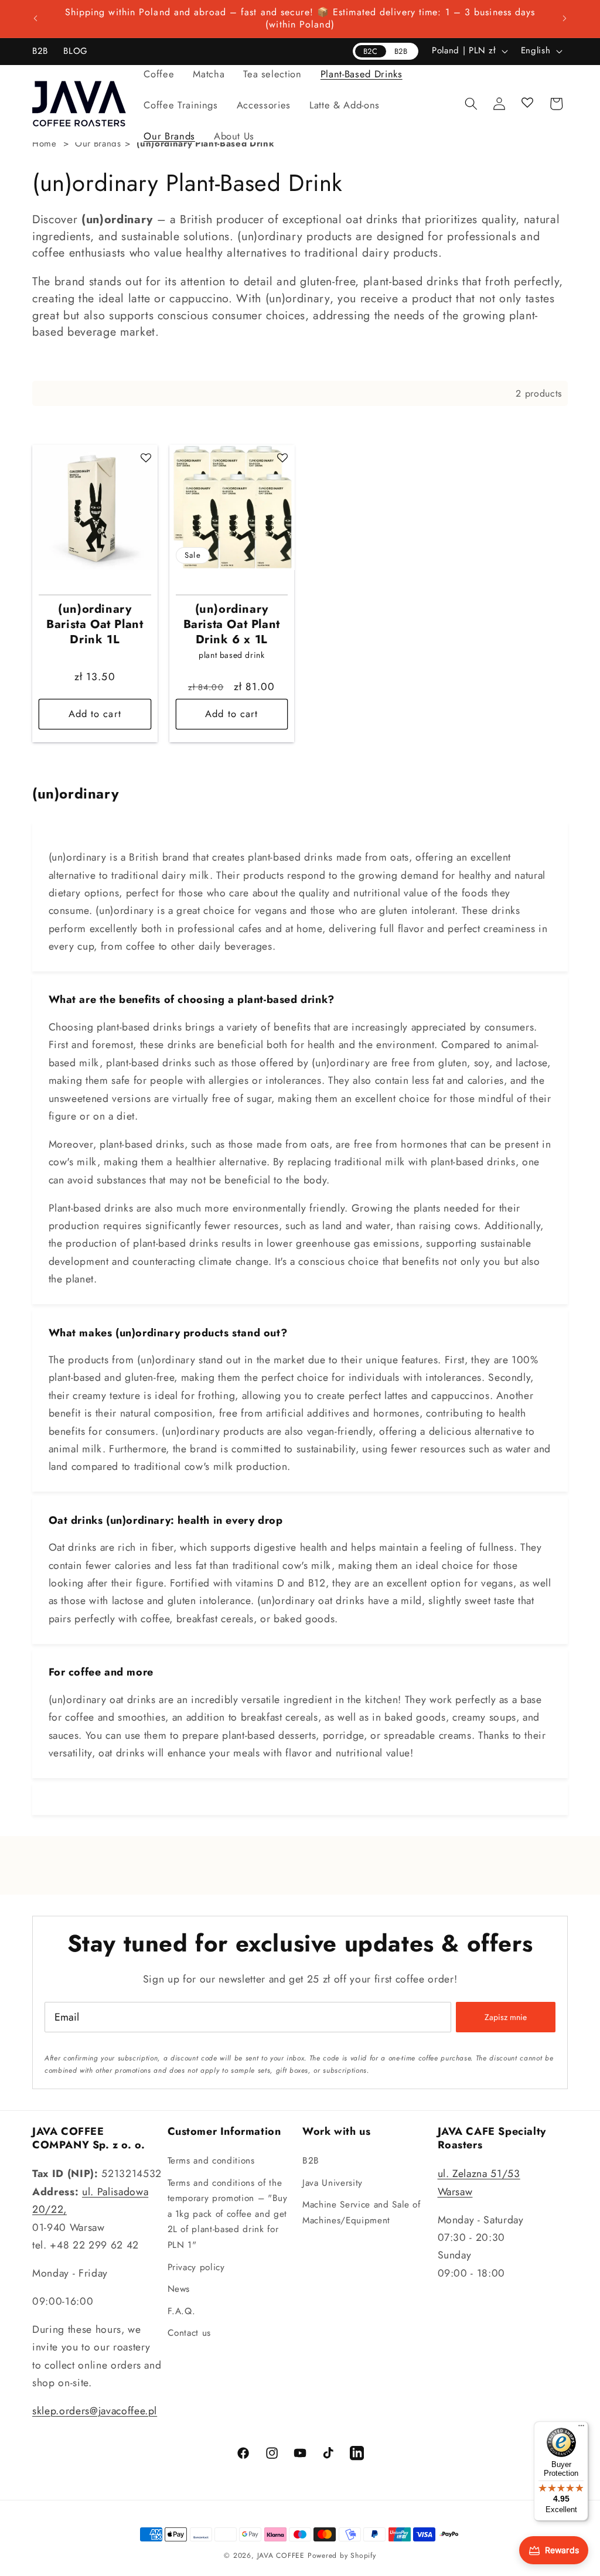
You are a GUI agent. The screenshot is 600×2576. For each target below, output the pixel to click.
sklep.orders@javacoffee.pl (95, 2411)
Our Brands (98, 144)
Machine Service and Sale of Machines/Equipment (362, 2212)
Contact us (190, 2333)
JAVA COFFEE (281, 2555)
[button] (159, 74)
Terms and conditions (211, 2161)
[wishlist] (528, 104)
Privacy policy (196, 2267)
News (179, 2289)
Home (45, 144)
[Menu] (581, 2428)
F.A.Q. (182, 2311)
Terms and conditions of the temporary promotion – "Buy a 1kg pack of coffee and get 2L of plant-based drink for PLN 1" (228, 2214)
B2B (311, 2161)
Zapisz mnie (506, 2017)
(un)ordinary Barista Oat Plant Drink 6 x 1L (232, 625)
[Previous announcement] (36, 19)
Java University (333, 2183)
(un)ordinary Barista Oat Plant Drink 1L (95, 625)
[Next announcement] (565, 19)
